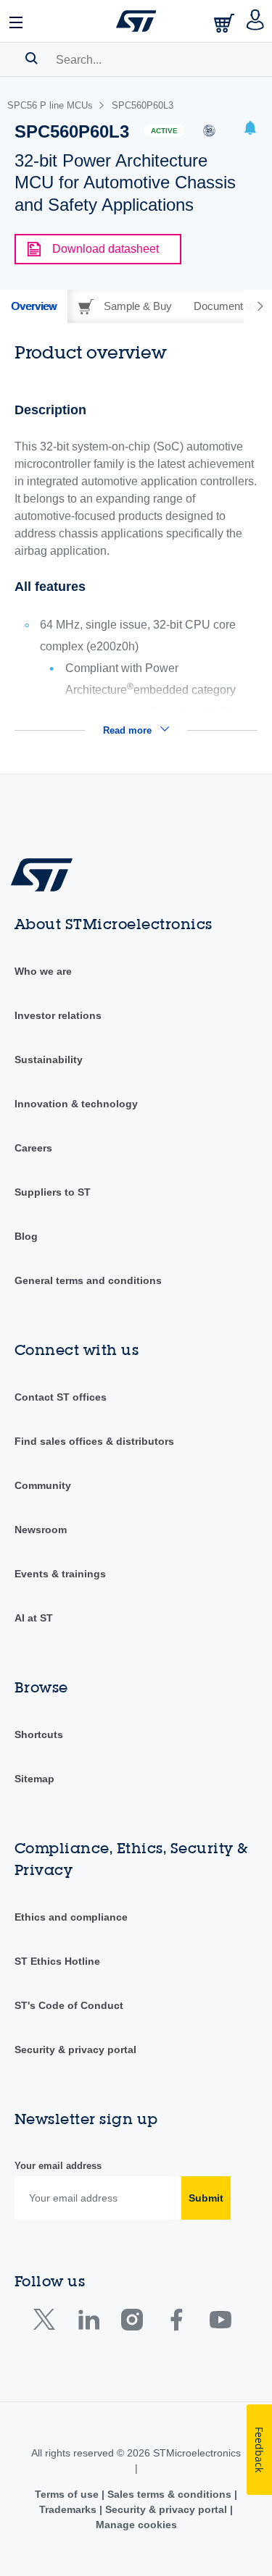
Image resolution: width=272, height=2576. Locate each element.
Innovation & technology (76, 1104)
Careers (33, 1148)
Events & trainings (60, 1574)
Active (164, 131)
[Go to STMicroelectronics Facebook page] (176, 2323)
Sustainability (49, 1060)
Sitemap (34, 1779)
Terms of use (68, 2494)
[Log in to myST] (256, 21)
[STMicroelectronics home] (136, 21)
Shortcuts (39, 1734)
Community (43, 1485)
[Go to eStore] (226, 23)
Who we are (43, 971)
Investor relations (58, 1015)
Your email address (58, 2166)
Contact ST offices (61, 1397)
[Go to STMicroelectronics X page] (48, 2323)
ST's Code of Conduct (69, 2005)
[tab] (34, 306)
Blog (26, 1236)
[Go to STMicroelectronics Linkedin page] (88, 2323)
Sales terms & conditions (169, 2494)
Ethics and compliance (71, 1917)
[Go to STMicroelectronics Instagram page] (132, 2323)
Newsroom (41, 1530)
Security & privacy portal (75, 2050)
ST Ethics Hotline (57, 1961)
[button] (17, 21)
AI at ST (34, 1618)
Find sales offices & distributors (94, 1441)
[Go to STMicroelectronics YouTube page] (220, 2323)
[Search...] (32, 58)
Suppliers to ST (53, 1192)
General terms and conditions (88, 1280)
